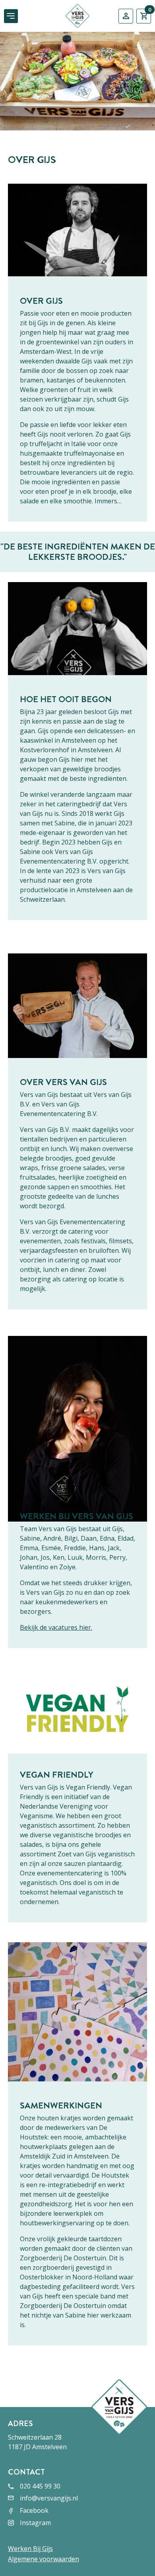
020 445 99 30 (40, 2486)
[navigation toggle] (11, 16)
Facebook (34, 2510)
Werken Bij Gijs (30, 2549)
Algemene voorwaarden (44, 2559)
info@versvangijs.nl (49, 2498)
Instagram (35, 2523)
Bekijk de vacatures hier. (56, 1627)
